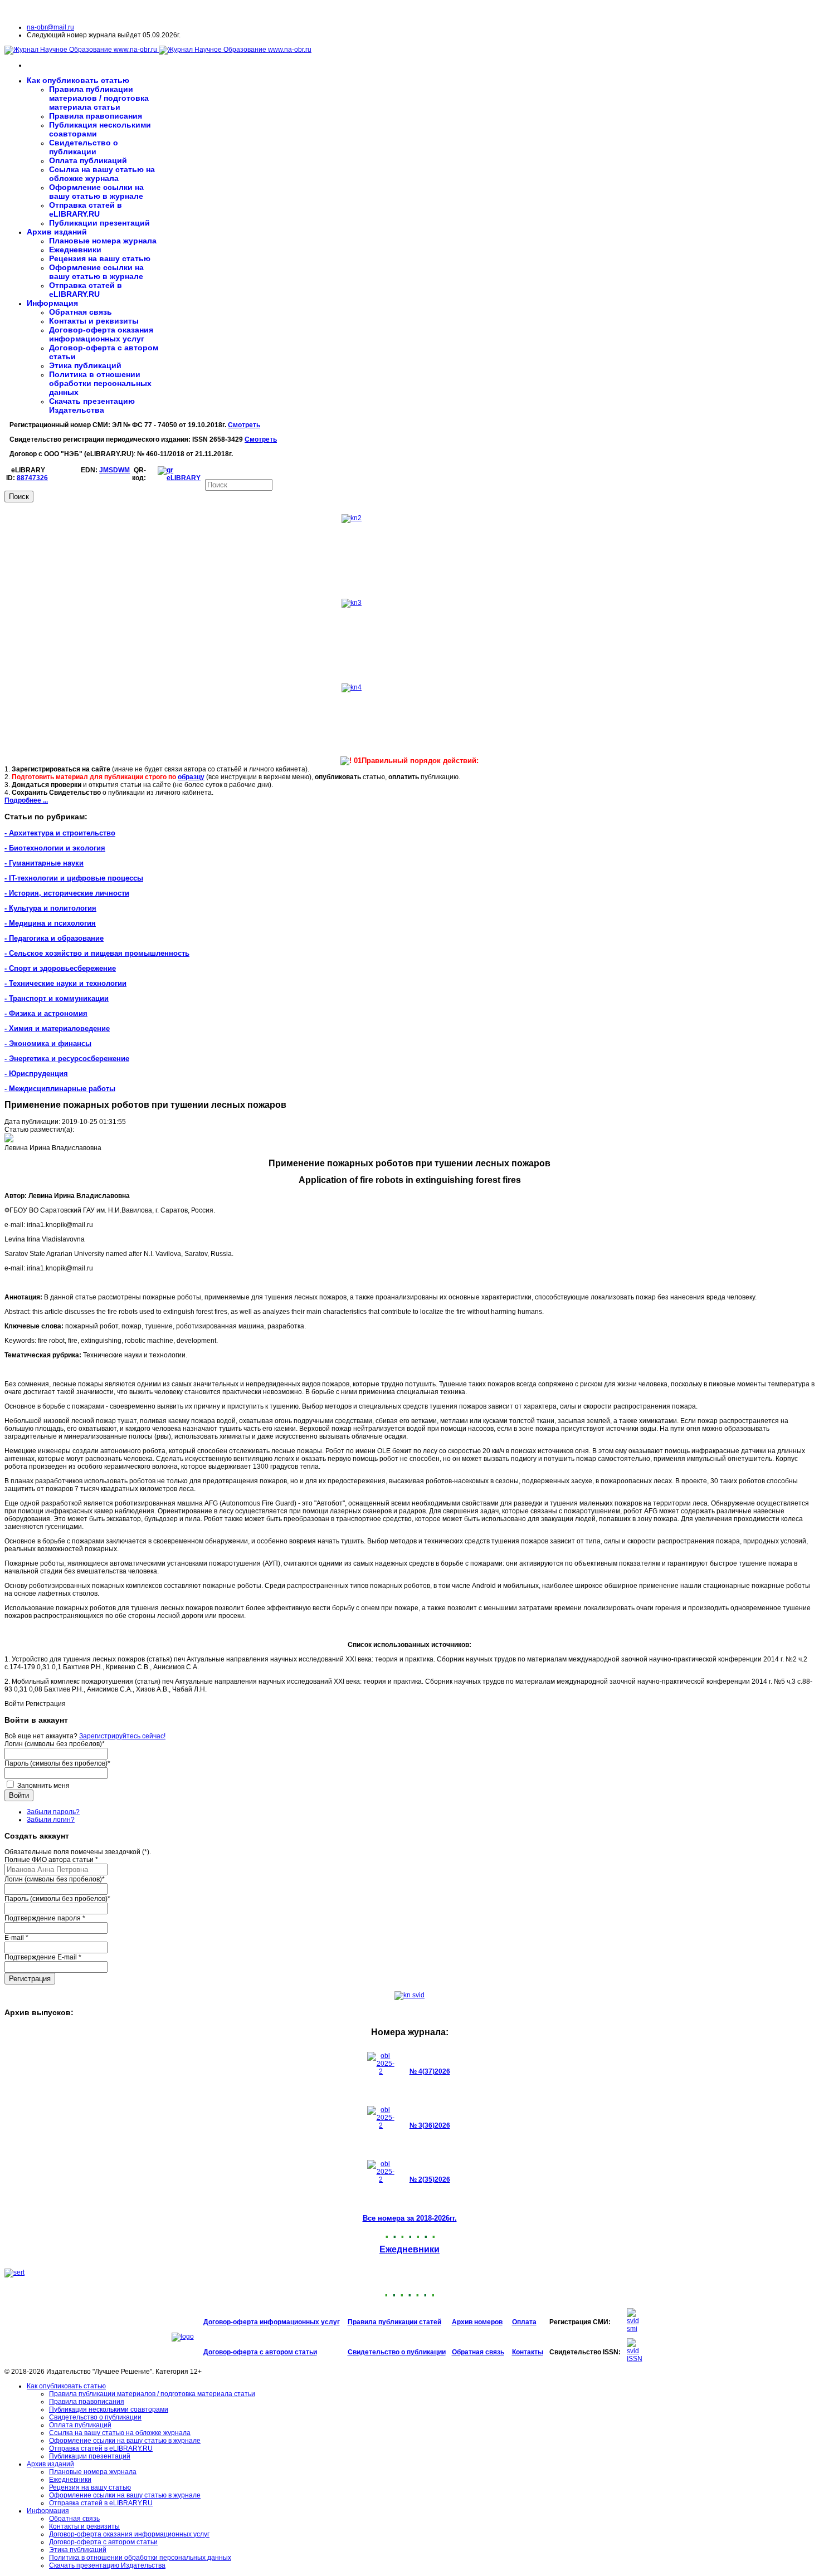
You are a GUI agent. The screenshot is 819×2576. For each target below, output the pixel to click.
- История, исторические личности (67, 893)
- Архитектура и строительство (60, 833)
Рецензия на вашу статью (100, 258)
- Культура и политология (50, 908)
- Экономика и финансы (48, 1043)
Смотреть (244, 425)
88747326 (32, 478)
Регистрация (30, 1979)
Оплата (524, 2322)
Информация (52, 303)
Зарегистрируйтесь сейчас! (122, 1736)
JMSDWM (114, 470)
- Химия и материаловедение (57, 1028)
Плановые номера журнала (103, 241)
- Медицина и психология (50, 923)
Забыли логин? (51, 1820)
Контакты (528, 2352)
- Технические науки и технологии (65, 983)
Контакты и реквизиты (94, 321)
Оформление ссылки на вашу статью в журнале (96, 192)
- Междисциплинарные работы (60, 1089)
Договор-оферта (231, 2322)
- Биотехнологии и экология (55, 848)
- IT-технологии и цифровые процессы (74, 878)
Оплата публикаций (88, 160)
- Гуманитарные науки (44, 863)
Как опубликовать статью (78, 80)
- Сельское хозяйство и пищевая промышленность (97, 953)
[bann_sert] (14, 2272)
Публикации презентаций (99, 223)
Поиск (19, 497)
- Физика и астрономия (46, 1013)
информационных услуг (300, 2322)
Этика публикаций (85, 365)
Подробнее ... (26, 800)
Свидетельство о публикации (84, 147)
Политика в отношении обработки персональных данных (100, 383)
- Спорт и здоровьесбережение (60, 968)
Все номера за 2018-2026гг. (410, 2218)
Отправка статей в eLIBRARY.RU (86, 209)
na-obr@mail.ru (50, 27)
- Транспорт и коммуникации (57, 998)
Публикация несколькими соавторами (109, 2409)
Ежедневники (75, 250)
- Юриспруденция (36, 1074)
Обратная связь (81, 312)
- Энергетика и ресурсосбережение (67, 1059)
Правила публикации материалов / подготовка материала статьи (99, 98)
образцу (191, 777)
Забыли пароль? (53, 1812)
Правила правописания (96, 116)
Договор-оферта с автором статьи (260, 2352)
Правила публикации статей (394, 2322)
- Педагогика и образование (54, 938)
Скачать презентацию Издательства (92, 405)
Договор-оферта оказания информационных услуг (101, 334)
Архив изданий (57, 232)
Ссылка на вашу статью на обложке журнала (102, 174)
